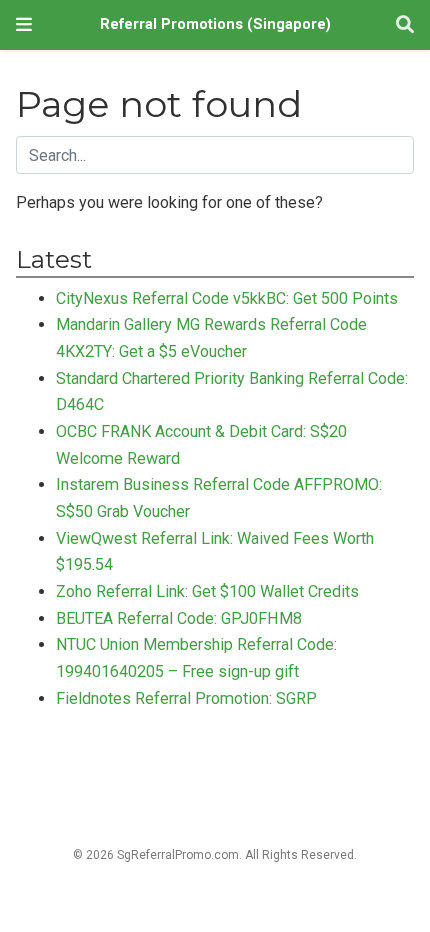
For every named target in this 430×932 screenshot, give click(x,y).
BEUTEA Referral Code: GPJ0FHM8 (179, 618)
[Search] (405, 25)
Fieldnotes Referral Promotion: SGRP (186, 698)
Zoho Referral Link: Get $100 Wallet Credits (207, 591)
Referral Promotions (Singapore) (215, 24)
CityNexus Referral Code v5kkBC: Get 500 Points (227, 298)
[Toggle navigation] (24, 24)
